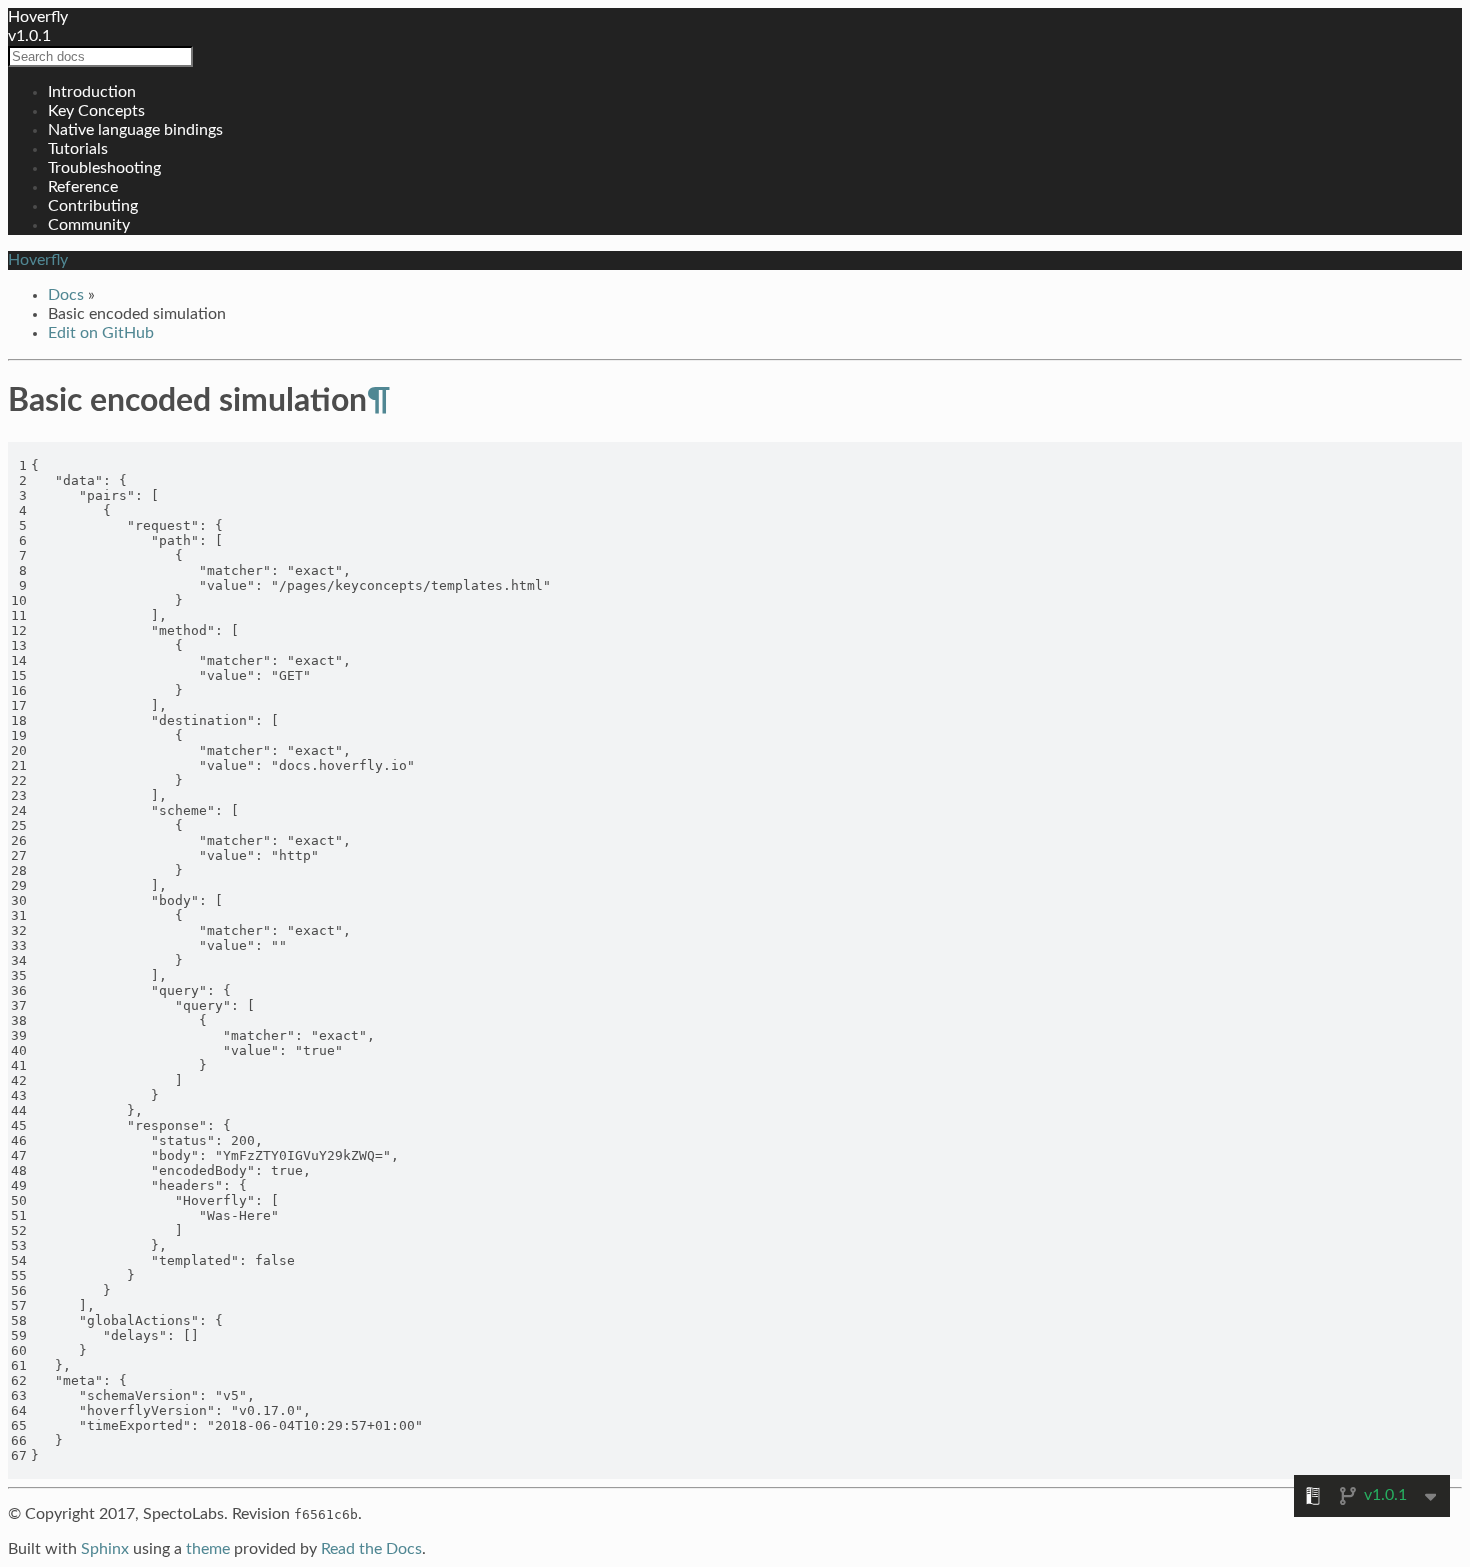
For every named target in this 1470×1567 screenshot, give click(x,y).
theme (208, 1549)
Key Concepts (96, 111)
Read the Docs (371, 1549)
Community (89, 225)
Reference (83, 187)
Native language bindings (135, 130)
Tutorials (78, 149)
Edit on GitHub (101, 333)
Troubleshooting (104, 168)
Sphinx (105, 1549)
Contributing (93, 206)
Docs (66, 295)
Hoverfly (38, 17)
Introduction (92, 92)
